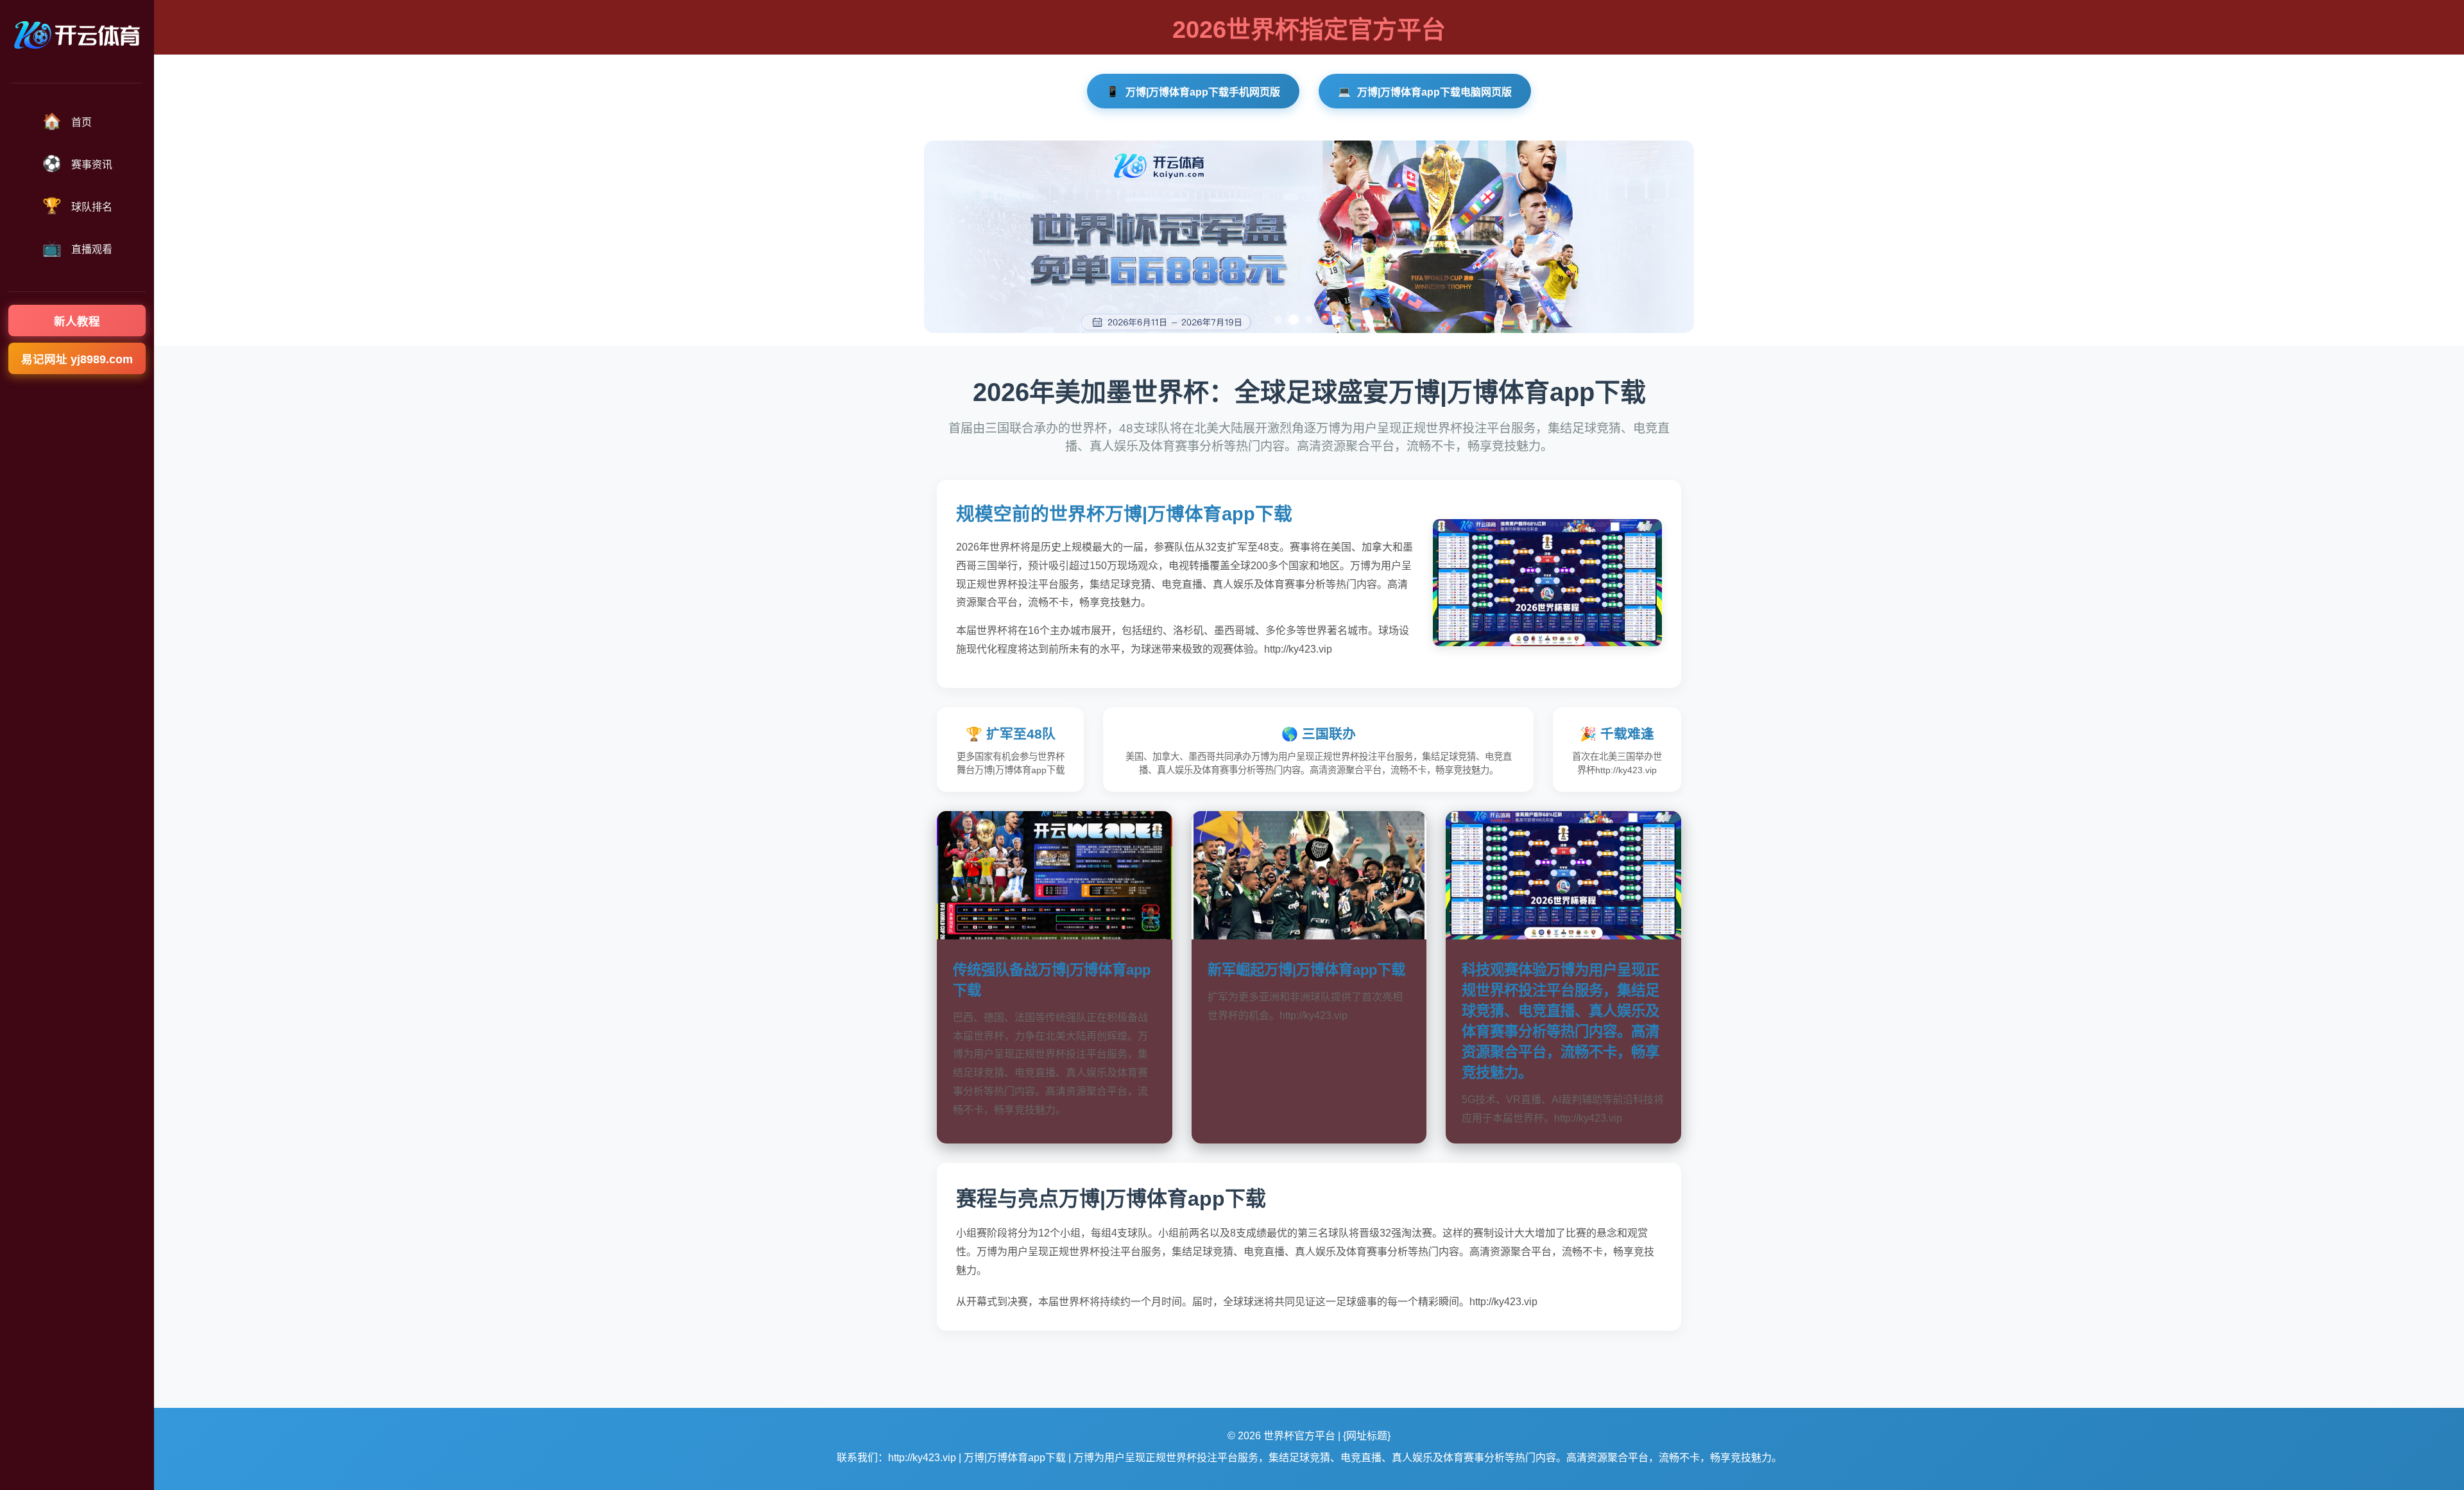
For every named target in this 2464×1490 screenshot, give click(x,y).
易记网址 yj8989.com (77, 359)
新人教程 (77, 321)
